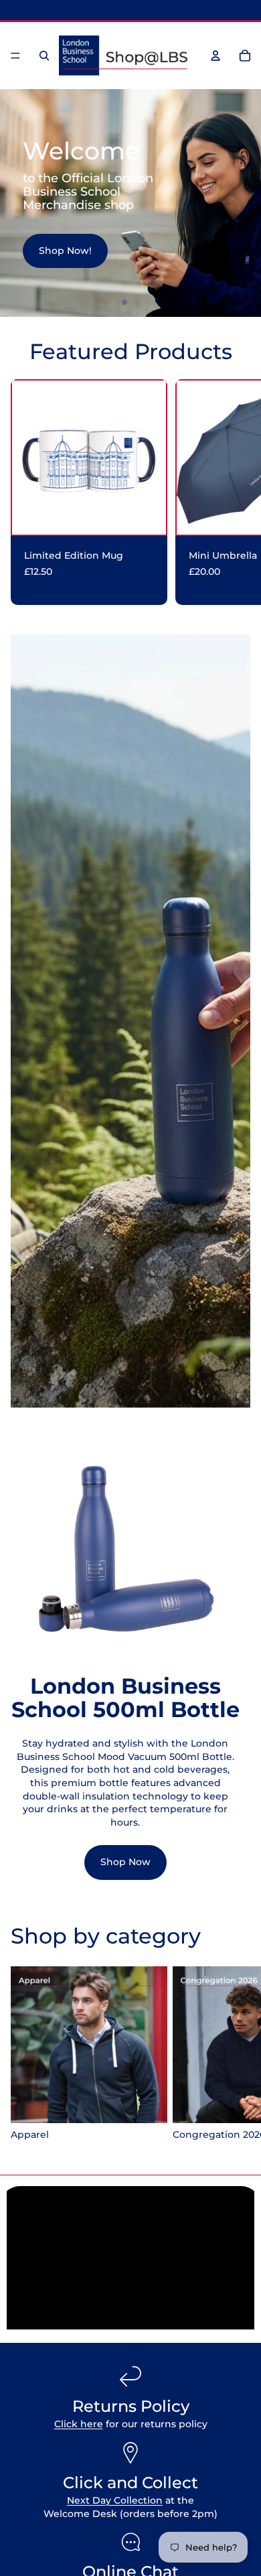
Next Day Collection (115, 2500)
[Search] (44, 56)
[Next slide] (245, 203)
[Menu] (15, 56)
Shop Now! (65, 251)
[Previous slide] (16, 203)
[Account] (215, 56)
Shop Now (125, 1862)
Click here (79, 2424)
